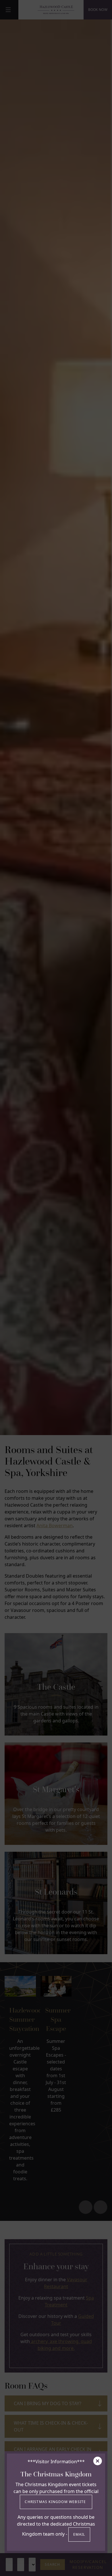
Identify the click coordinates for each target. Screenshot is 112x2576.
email (79, 2534)
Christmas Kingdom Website (56, 2502)
